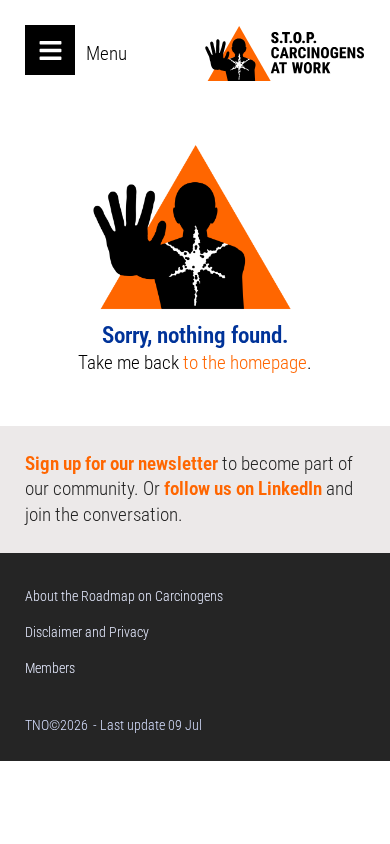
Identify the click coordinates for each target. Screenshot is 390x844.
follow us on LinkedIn (243, 488)
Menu (106, 53)
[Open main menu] (50, 50)
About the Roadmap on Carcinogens (124, 596)
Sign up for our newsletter (121, 463)
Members (50, 668)
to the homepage (245, 362)
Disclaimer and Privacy (87, 632)
